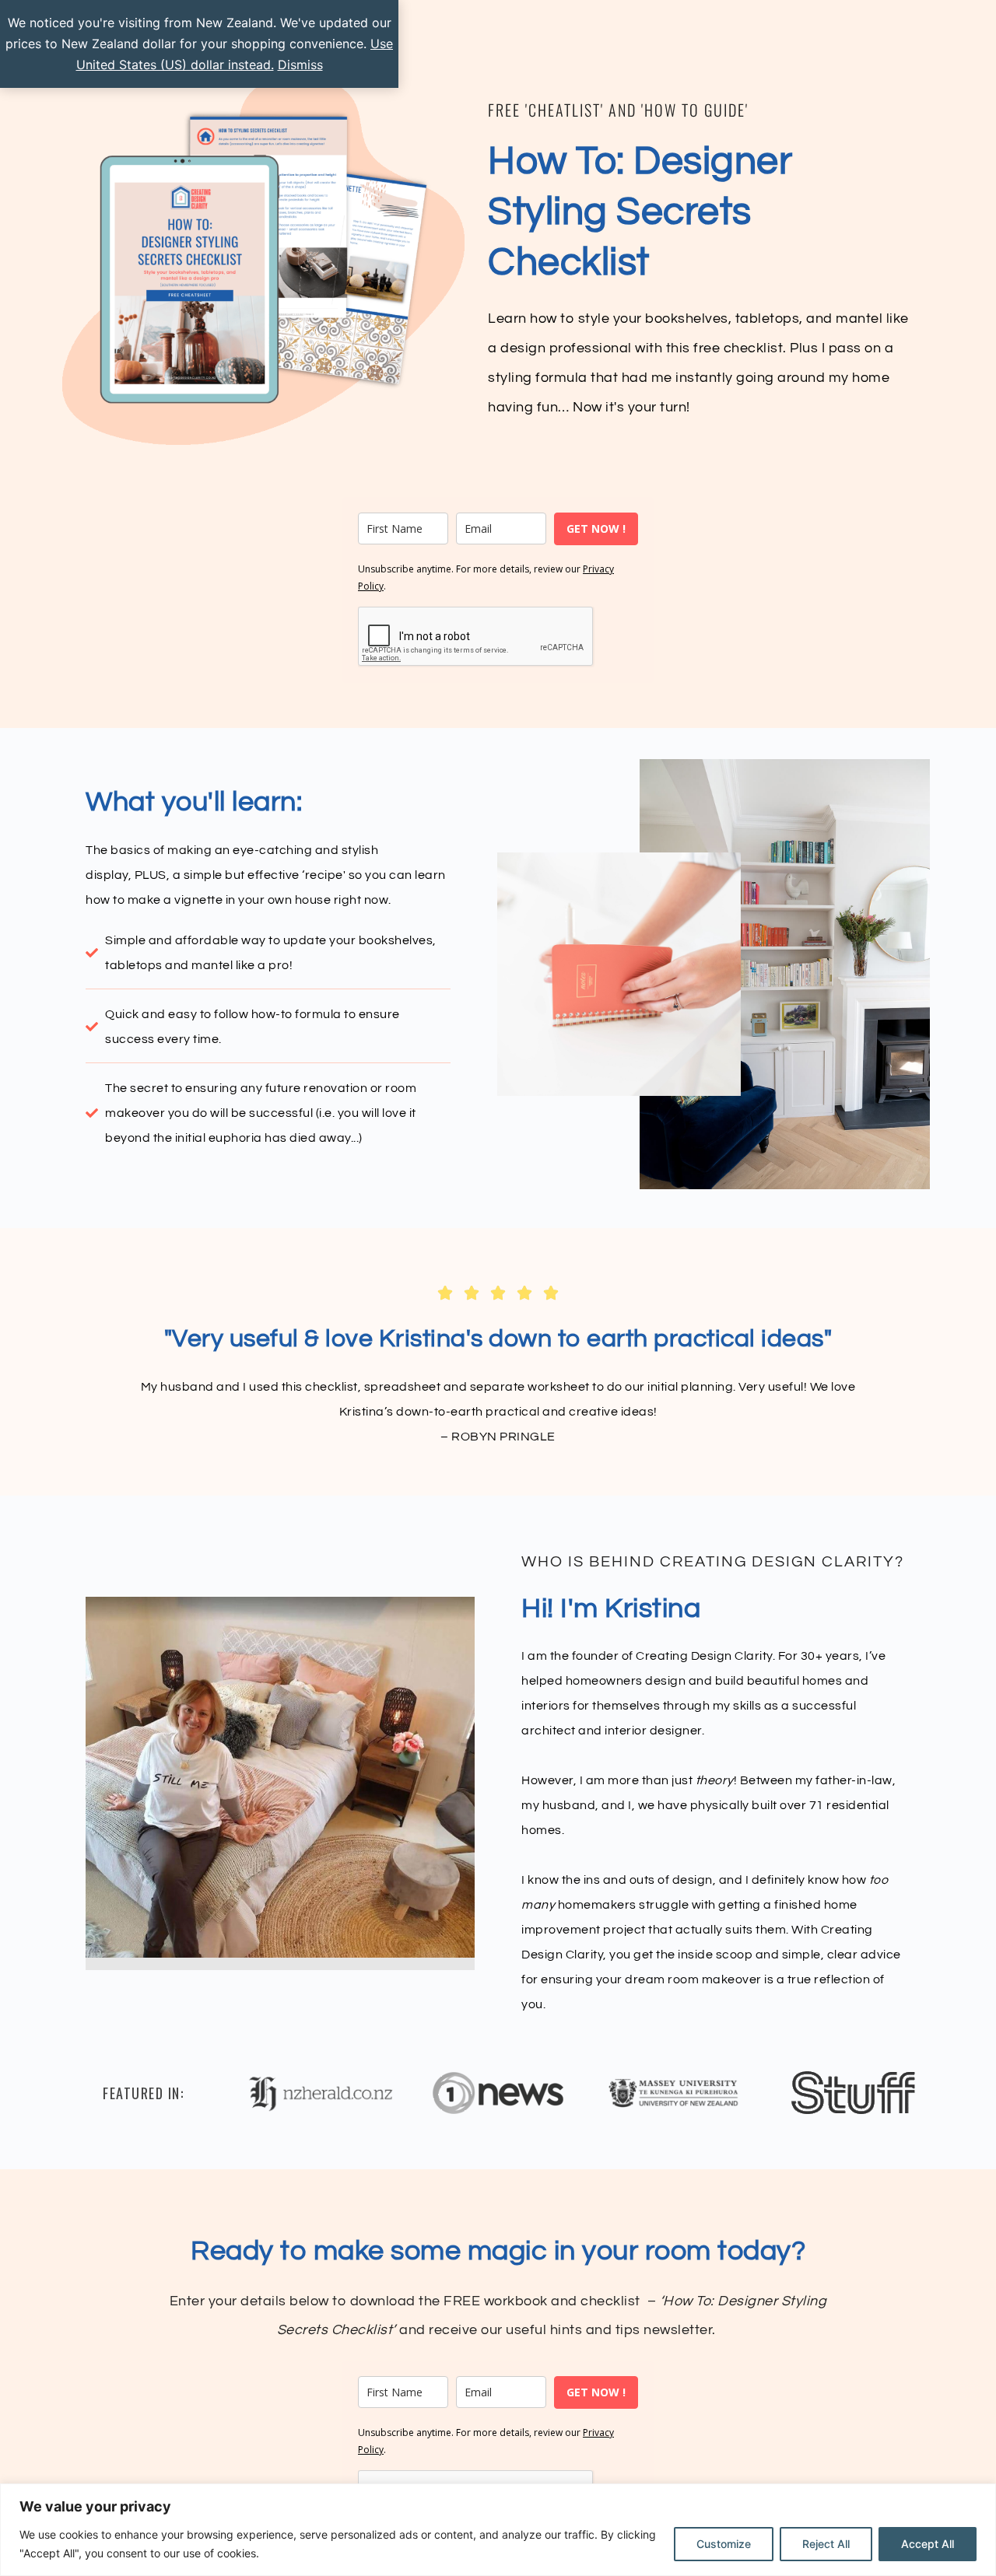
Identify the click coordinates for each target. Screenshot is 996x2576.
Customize (724, 2544)
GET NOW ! (596, 528)
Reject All (826, 2544)
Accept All (928, 2544)
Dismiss (300, 65)
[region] (498, 2530)
